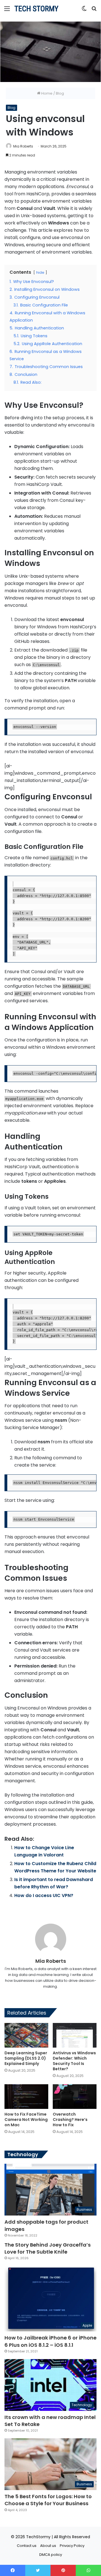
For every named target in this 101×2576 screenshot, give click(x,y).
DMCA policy (51, 2555)
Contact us (27, 2546)
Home (46, 93)
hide (40, 272)
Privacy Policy (72, 2546)
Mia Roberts (23, 146)
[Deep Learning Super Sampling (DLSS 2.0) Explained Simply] (26, 2035)
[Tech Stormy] (36, 9)
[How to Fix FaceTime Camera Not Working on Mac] (26, 2097)
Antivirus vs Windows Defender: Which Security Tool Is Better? (74, 2061)
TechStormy (38, 2537)
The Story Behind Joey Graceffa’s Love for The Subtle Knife (48, 2248)
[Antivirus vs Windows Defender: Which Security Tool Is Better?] (75, 2035)
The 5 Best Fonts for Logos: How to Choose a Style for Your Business (48, 2500)
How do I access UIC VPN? (44, 1895)
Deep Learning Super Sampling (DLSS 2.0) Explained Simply (26, 2058)
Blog (60, 93)
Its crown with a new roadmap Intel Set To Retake (50, 2421)
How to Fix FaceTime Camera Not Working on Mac (26, 2120)
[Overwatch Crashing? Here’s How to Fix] (75, 2097)
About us (48, 2546)
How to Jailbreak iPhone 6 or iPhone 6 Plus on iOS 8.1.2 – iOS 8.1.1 (50, 2341)
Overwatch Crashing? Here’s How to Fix (70, 2120)
